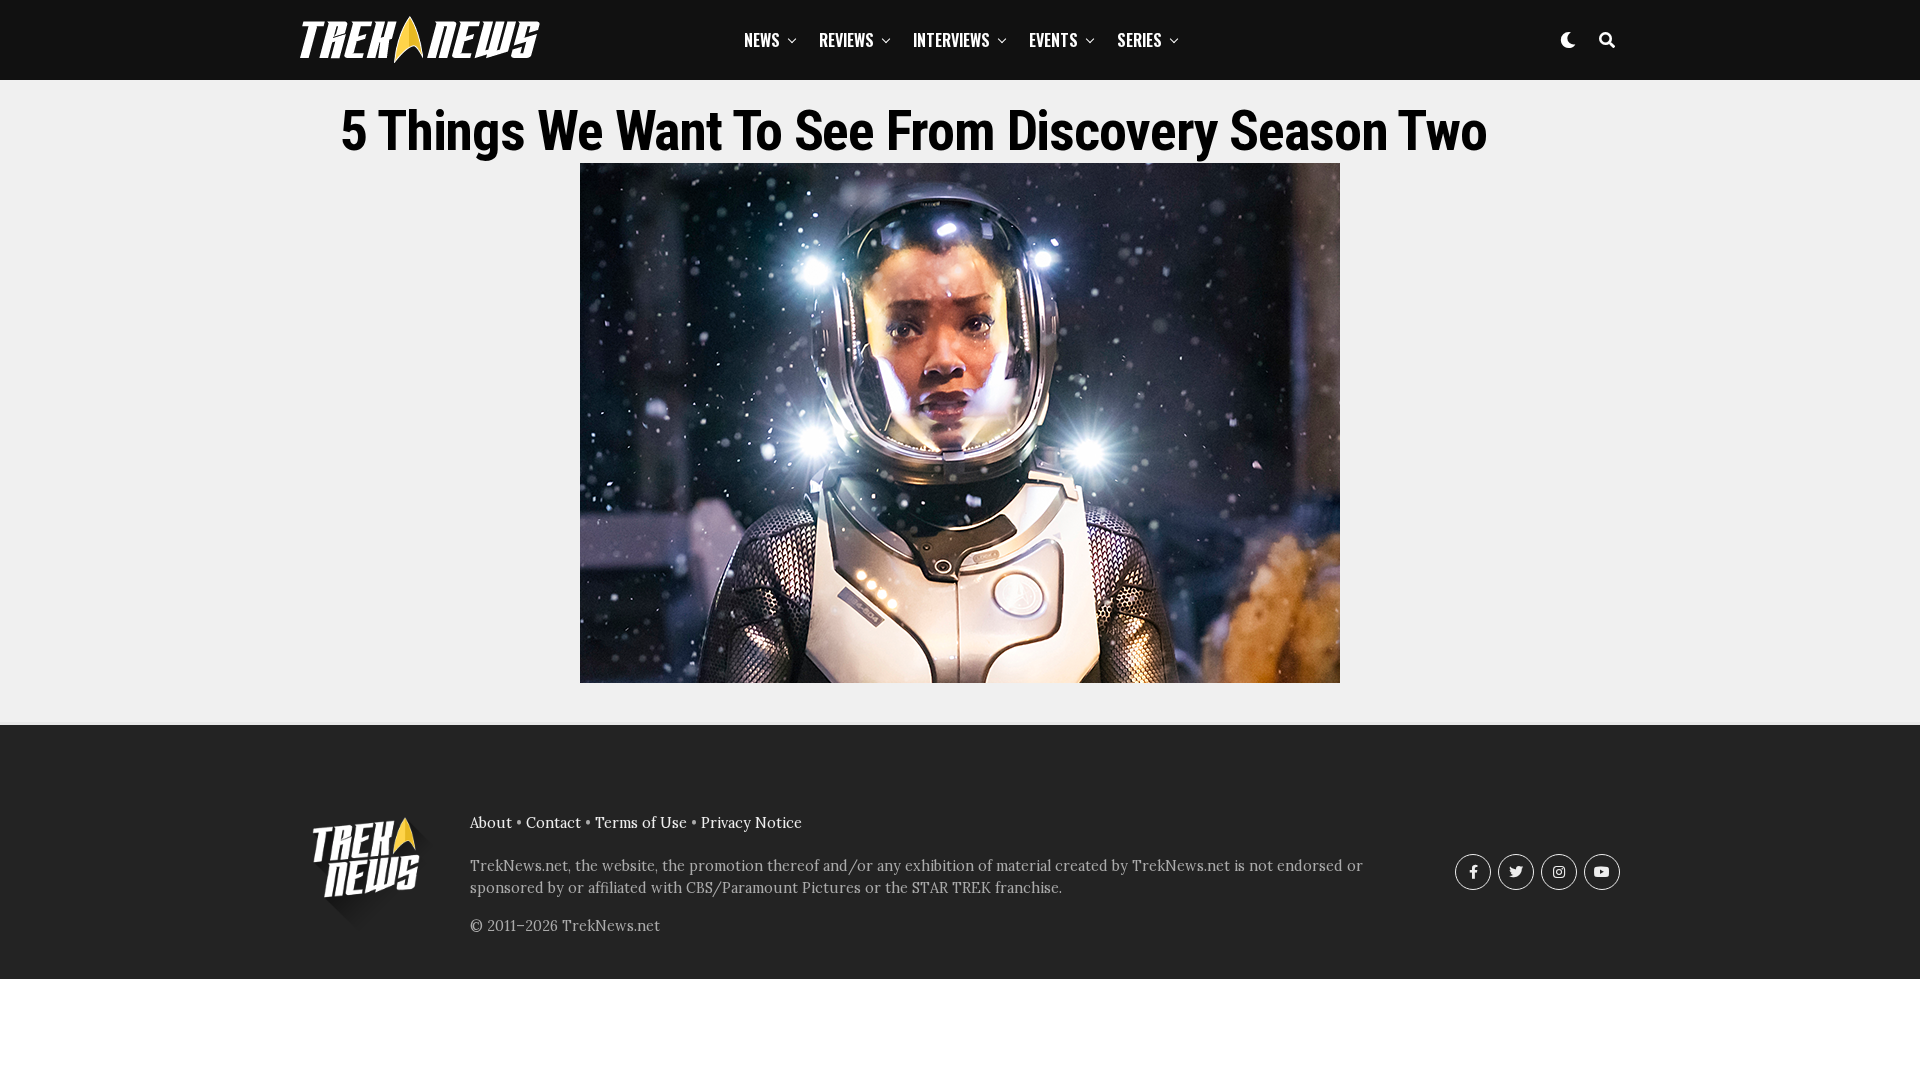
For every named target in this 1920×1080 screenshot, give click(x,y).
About (491, 823)
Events (1053, 40)
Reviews (846, 40)
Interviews (951, 40)
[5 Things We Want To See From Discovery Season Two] (960, 677)
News (762, 40)
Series (1139, 40)
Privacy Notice (751, 823)
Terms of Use (641, 823)
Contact (553, 823)
